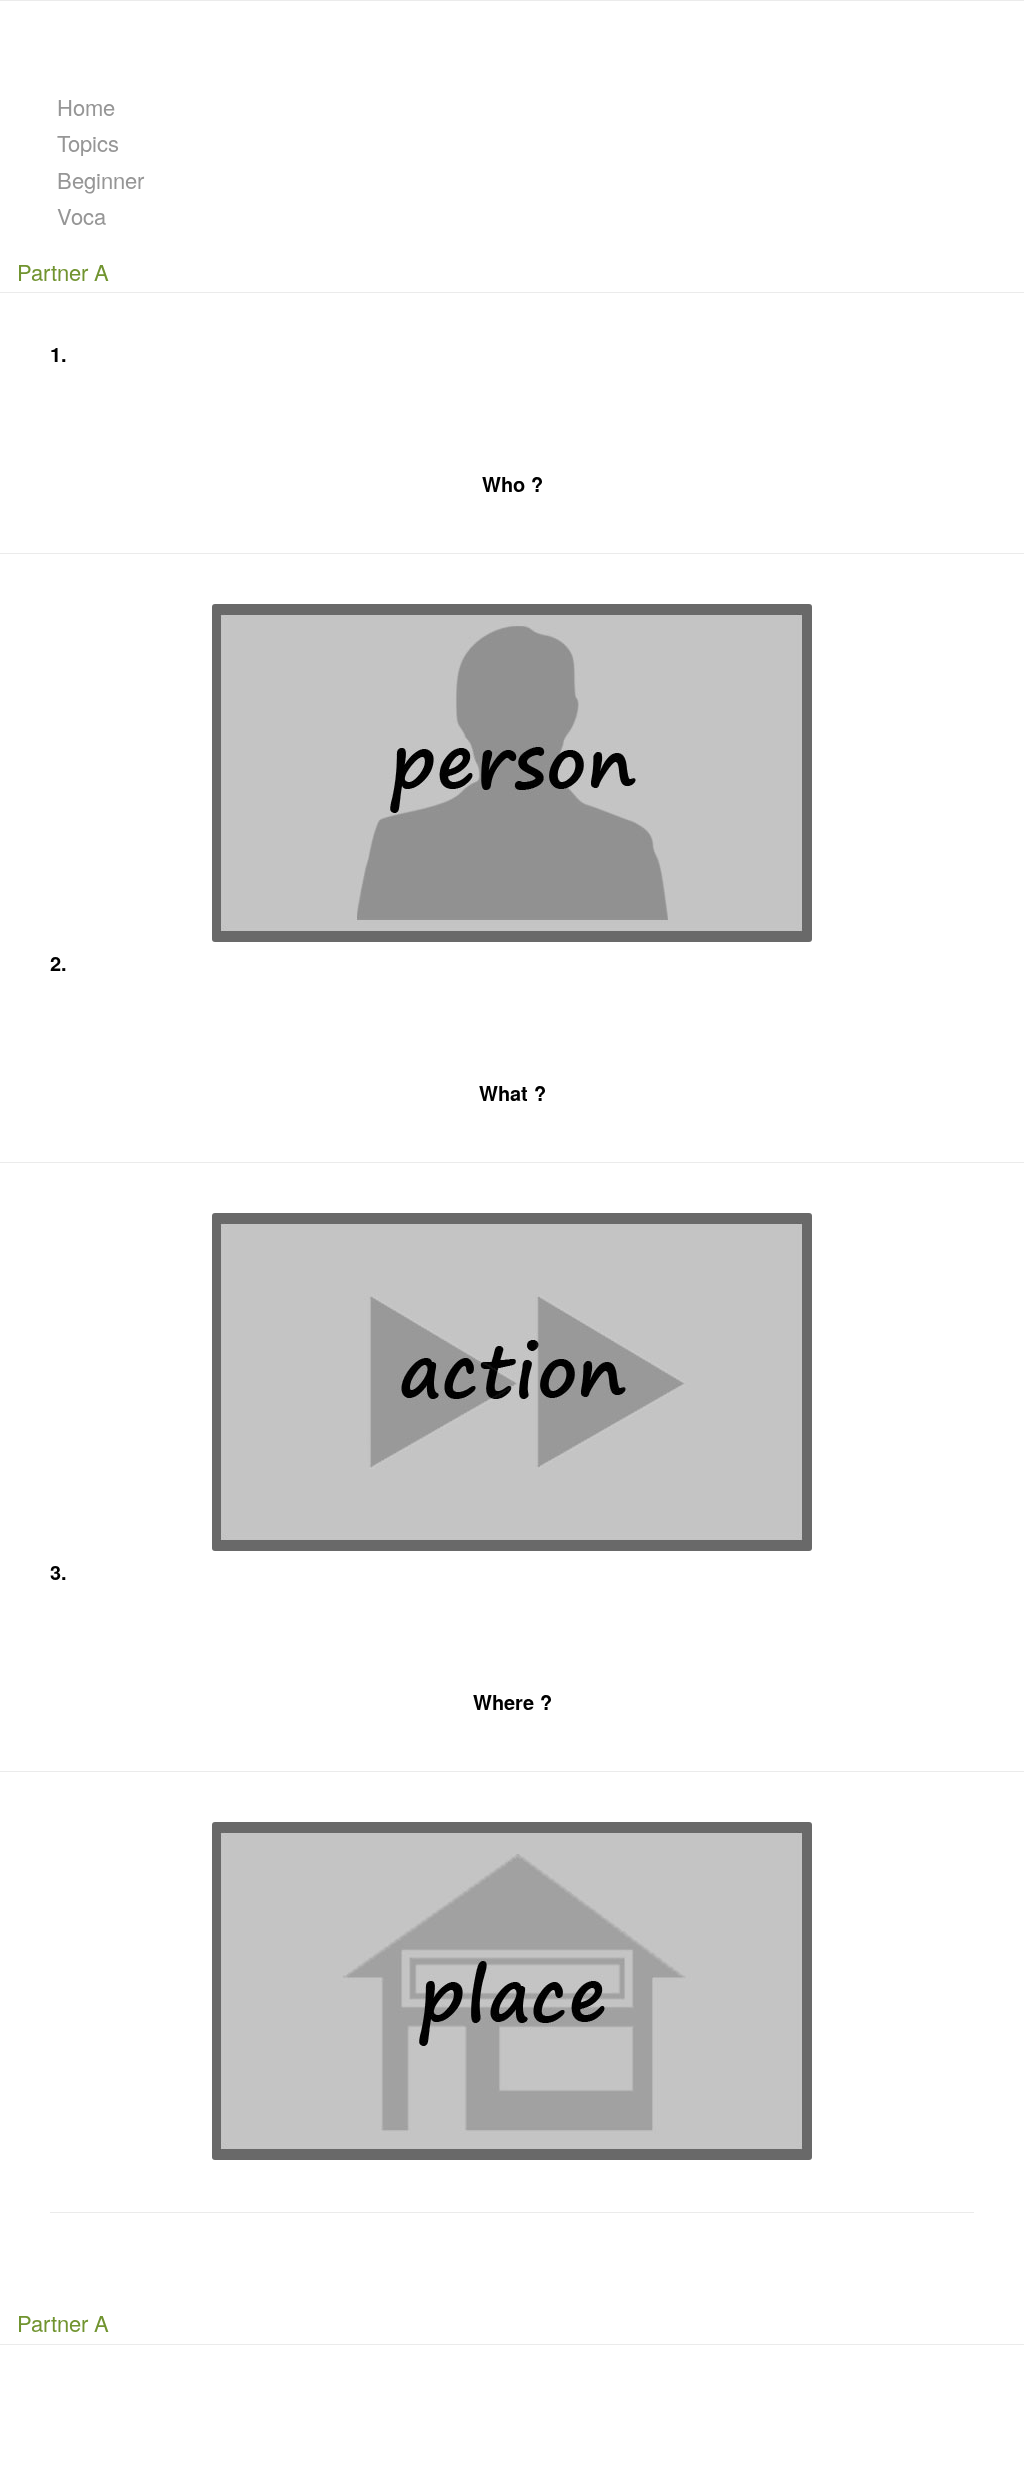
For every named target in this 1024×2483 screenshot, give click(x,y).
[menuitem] (515, 107)
